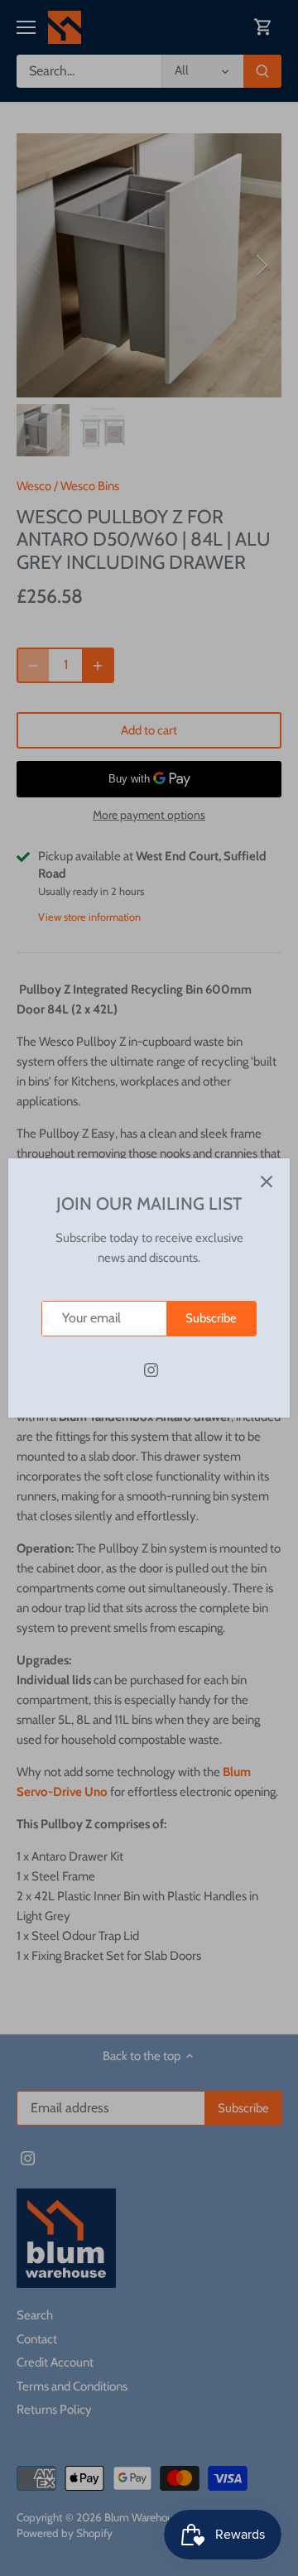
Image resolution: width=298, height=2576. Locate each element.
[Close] (267, 1182)
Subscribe (211, 1318)
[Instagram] (151, 1370)
